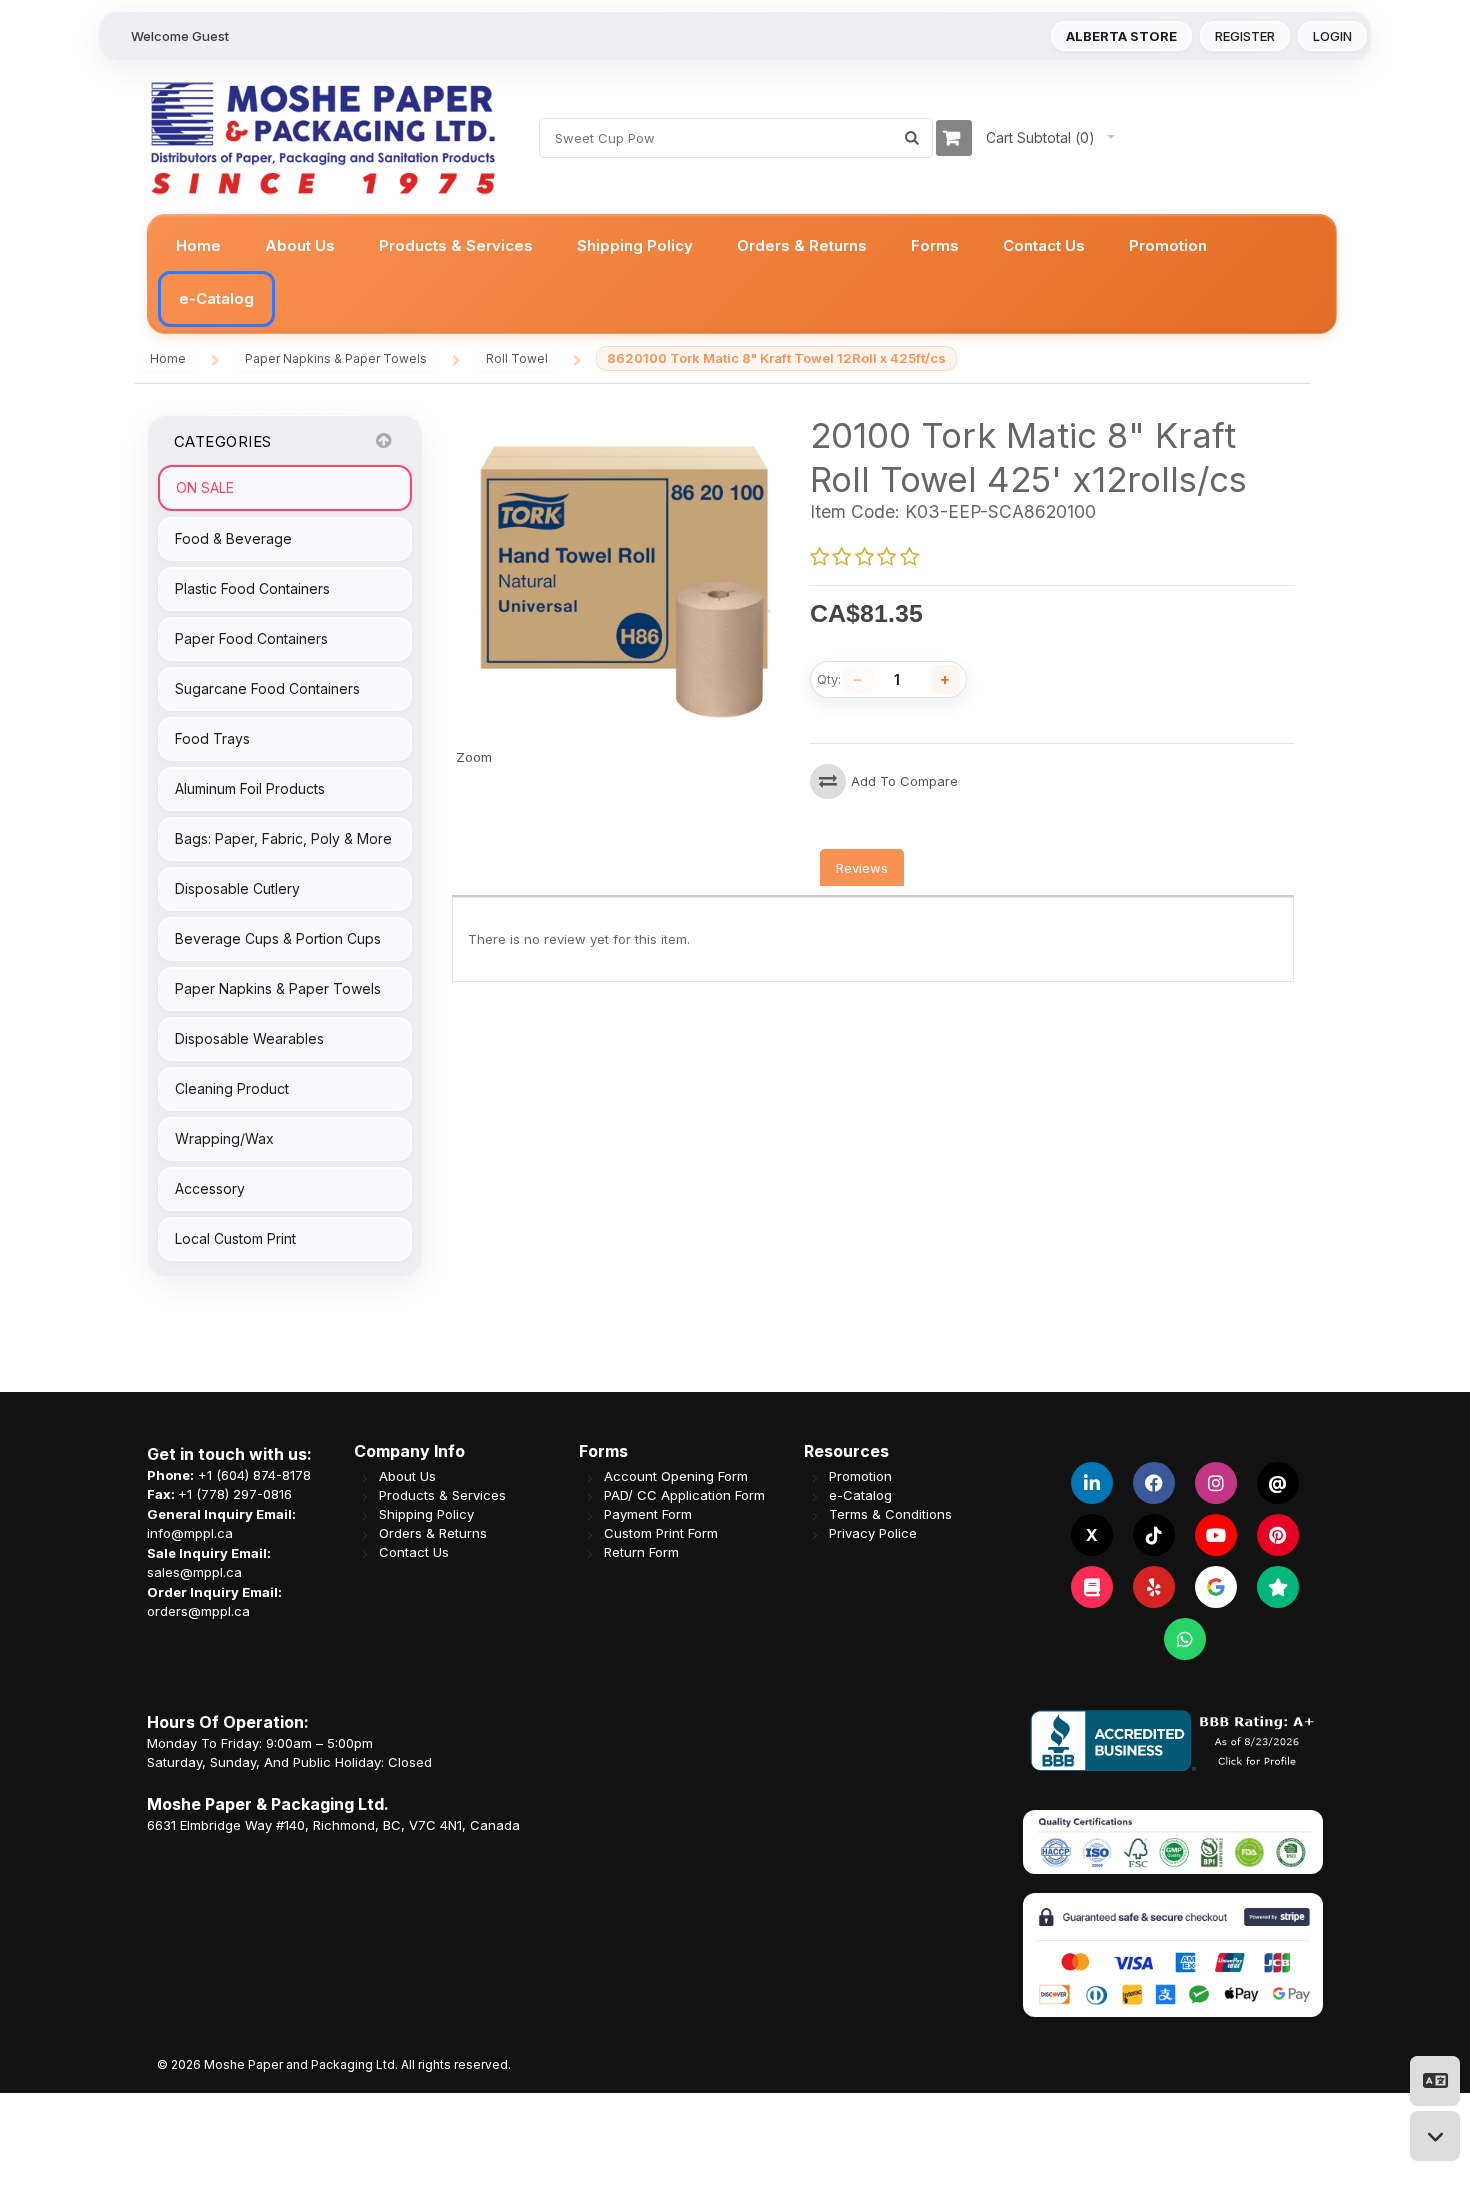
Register (1245, 36)
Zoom (474, 757)
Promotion (860, 1476)
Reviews (862, 868)
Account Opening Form (676, 1476)
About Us (407, 1476)
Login (1332, 36)
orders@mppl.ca (198, 1611)
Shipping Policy (426, 1514)
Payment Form (648, 1514)
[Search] (912, 138)
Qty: (829, 679)
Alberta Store (1121, 36)
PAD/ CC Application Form (684, 1495)
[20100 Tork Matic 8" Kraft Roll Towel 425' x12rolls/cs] (623, 423)
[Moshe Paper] (322, 138)
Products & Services (442, 1495)
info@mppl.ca (190, 1533)
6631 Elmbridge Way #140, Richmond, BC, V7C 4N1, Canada (333, 1825)
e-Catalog (860, 1495)
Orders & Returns (433, 1533)
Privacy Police (873, 1533)
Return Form (641, 1552)
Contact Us (414, 1552)
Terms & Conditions (890, 1514)
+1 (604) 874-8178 (254, 1475)
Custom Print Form (661, 1533)
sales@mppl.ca (194, 1572)
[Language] (1435, 2081)
